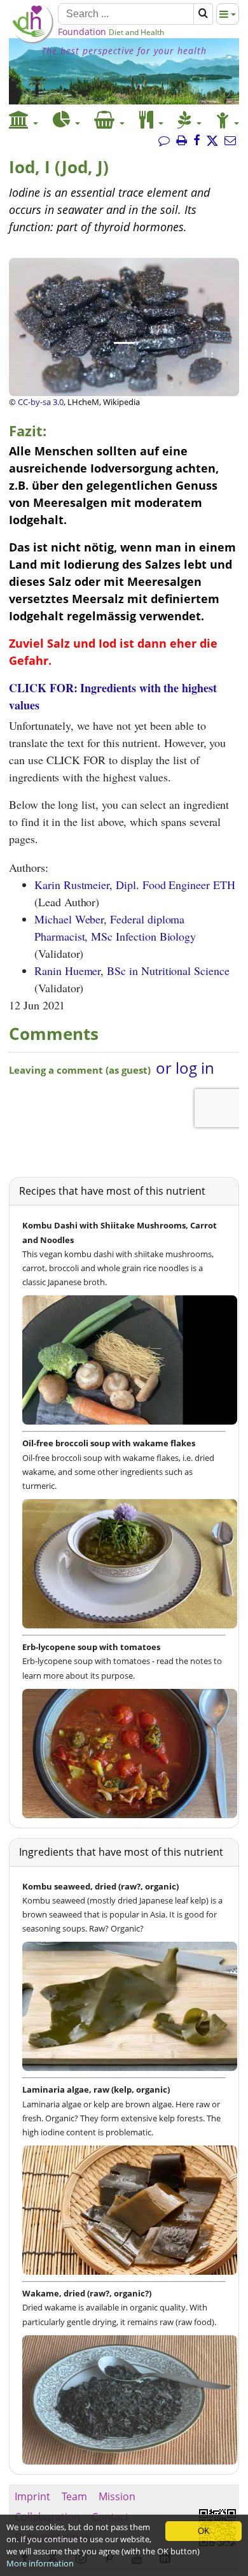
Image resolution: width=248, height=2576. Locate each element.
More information (40, 2563)
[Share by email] (230, 141)
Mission (117, 2496)
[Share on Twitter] (212, 141)
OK (204, 2531)
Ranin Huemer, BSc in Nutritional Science (132, 971)
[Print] (182, 141)
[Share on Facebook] (197, 141)
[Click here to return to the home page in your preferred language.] (32, 40)
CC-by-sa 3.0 (41, 402)
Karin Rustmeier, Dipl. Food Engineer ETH (135, 885)
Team (74, 2496)
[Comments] (164, 141)
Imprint (32, 2496)
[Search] (203, 14)
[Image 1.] (124, 343)
